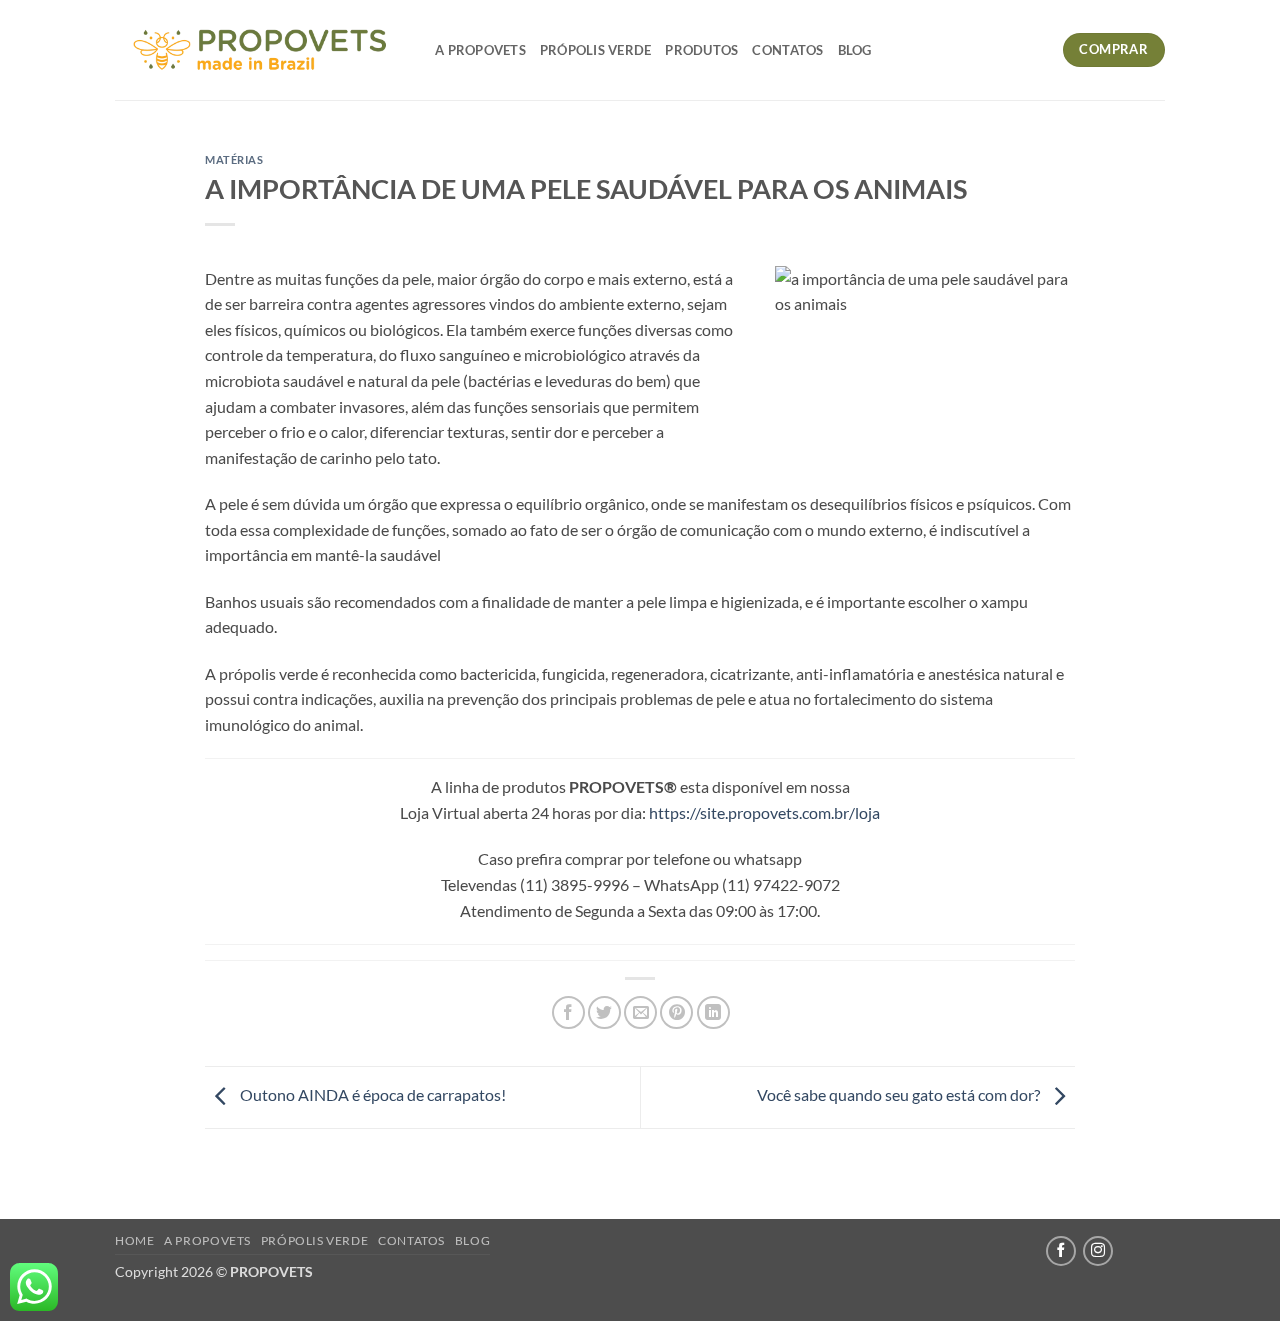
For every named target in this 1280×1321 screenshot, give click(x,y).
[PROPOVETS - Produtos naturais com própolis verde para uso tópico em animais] (260, 50)
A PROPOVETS (480, 50)
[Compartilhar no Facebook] (568, 1012)
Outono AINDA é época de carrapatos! (371, 1095)
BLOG (855, 50)
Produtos (701, 50)
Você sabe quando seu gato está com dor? (900, 1095)
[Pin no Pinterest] (676, 1012)
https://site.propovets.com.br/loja (764, 812)
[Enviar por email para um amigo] (640, 1012)
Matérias (234, 159)
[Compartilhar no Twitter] (604, 1012)
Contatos (787, 50)
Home (134, 1240)
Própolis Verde (596, 50)
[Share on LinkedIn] (713, 1012)
